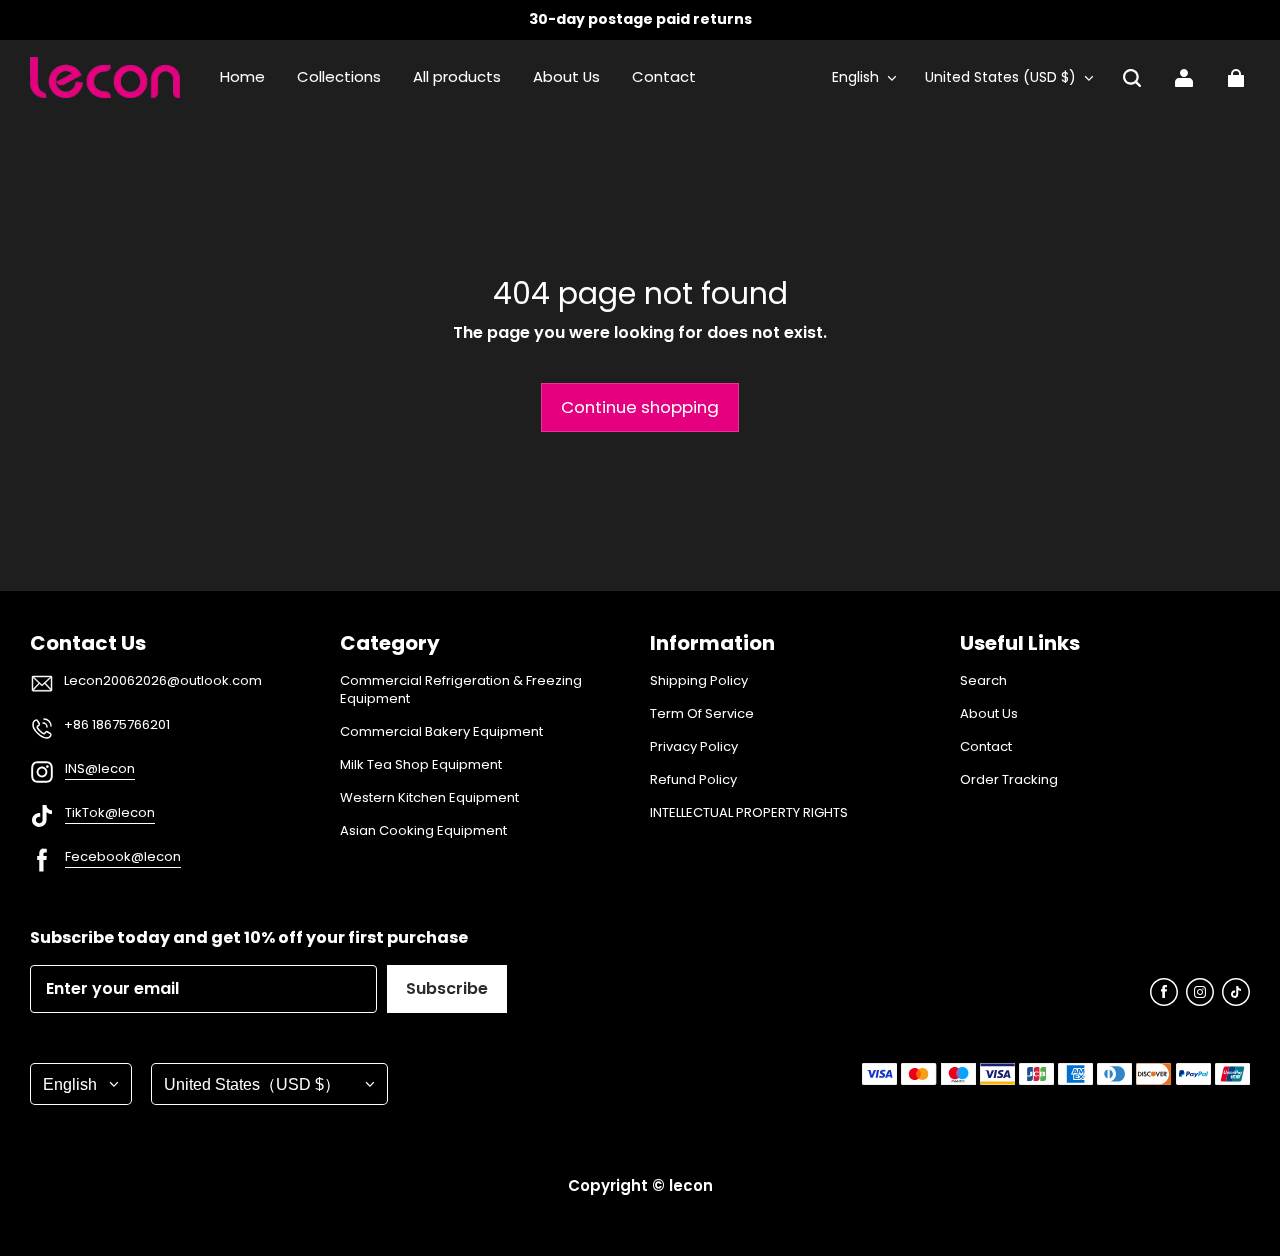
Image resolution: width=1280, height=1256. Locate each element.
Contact (986, 747)
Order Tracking (1009, 780)
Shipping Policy (699, 681)
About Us (989, 714)
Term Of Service (702, 714)
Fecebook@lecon (123, 856)
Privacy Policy (694, 747)
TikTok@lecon (110, 812)
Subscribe (447, 988)
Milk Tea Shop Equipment (421, 765)
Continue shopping (640, 407)
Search (983, 681)
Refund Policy (693, 780)
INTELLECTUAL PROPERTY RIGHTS (749, 813)
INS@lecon (100, 768)
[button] (1132, 78)
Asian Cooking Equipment (423, 831)
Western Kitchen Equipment (429, 798)
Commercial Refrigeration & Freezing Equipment (461, 690)
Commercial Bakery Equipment (441, 732)
